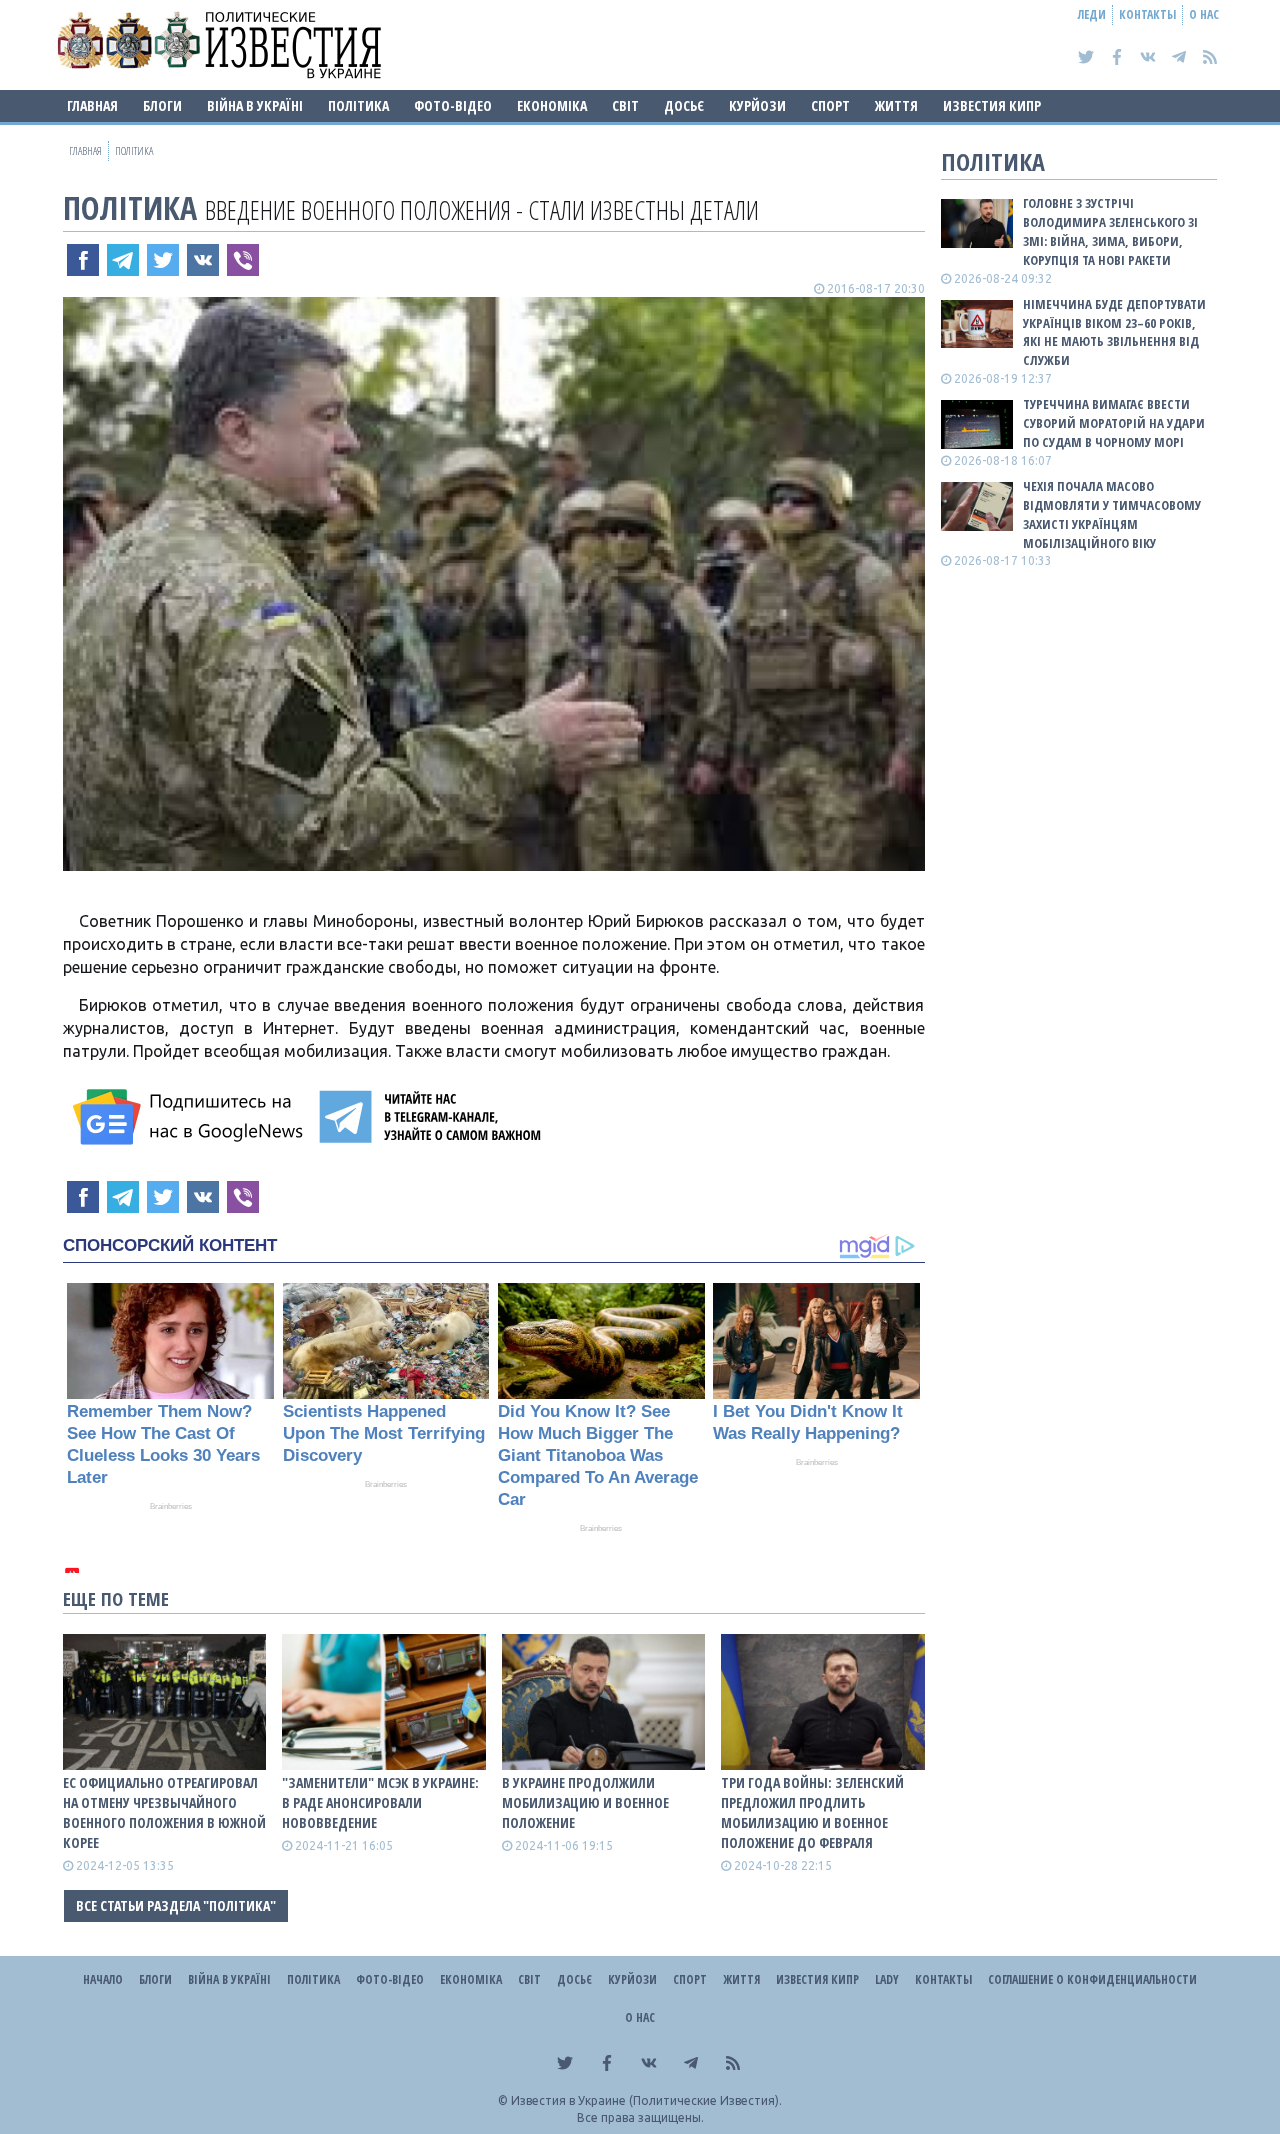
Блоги (162, 105)
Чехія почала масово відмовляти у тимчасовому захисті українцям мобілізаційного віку (1112, 514)
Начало (103, 1979)
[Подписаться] (191, 1117)
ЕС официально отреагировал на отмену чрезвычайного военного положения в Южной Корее (164, 1812)
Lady (887, 1979)
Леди (1092, 14)
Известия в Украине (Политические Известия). (646, 2100)
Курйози (757, 105)
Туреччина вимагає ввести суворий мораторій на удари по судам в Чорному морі (1114, 423)
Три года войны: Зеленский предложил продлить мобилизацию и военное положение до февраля (812, 1812)
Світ (625, 105)
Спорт (830, 105)
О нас (1204, 14)
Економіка (552, 105)
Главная (92, 105)
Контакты (1147, 14)
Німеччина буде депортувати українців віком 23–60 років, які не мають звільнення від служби (1114, 332)
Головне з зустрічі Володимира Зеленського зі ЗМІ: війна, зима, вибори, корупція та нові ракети (1110, 231)
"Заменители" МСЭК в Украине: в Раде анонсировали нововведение (380, 1802)
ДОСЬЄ (684, 105)
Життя (896, 105)
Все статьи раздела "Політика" (176, 1905)
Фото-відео (453, 105)
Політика (358, 105)
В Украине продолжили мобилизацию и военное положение (585, 1802)
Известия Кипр (992, 105)
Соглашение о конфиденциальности (1092, 1979)
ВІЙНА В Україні (255, 105)
